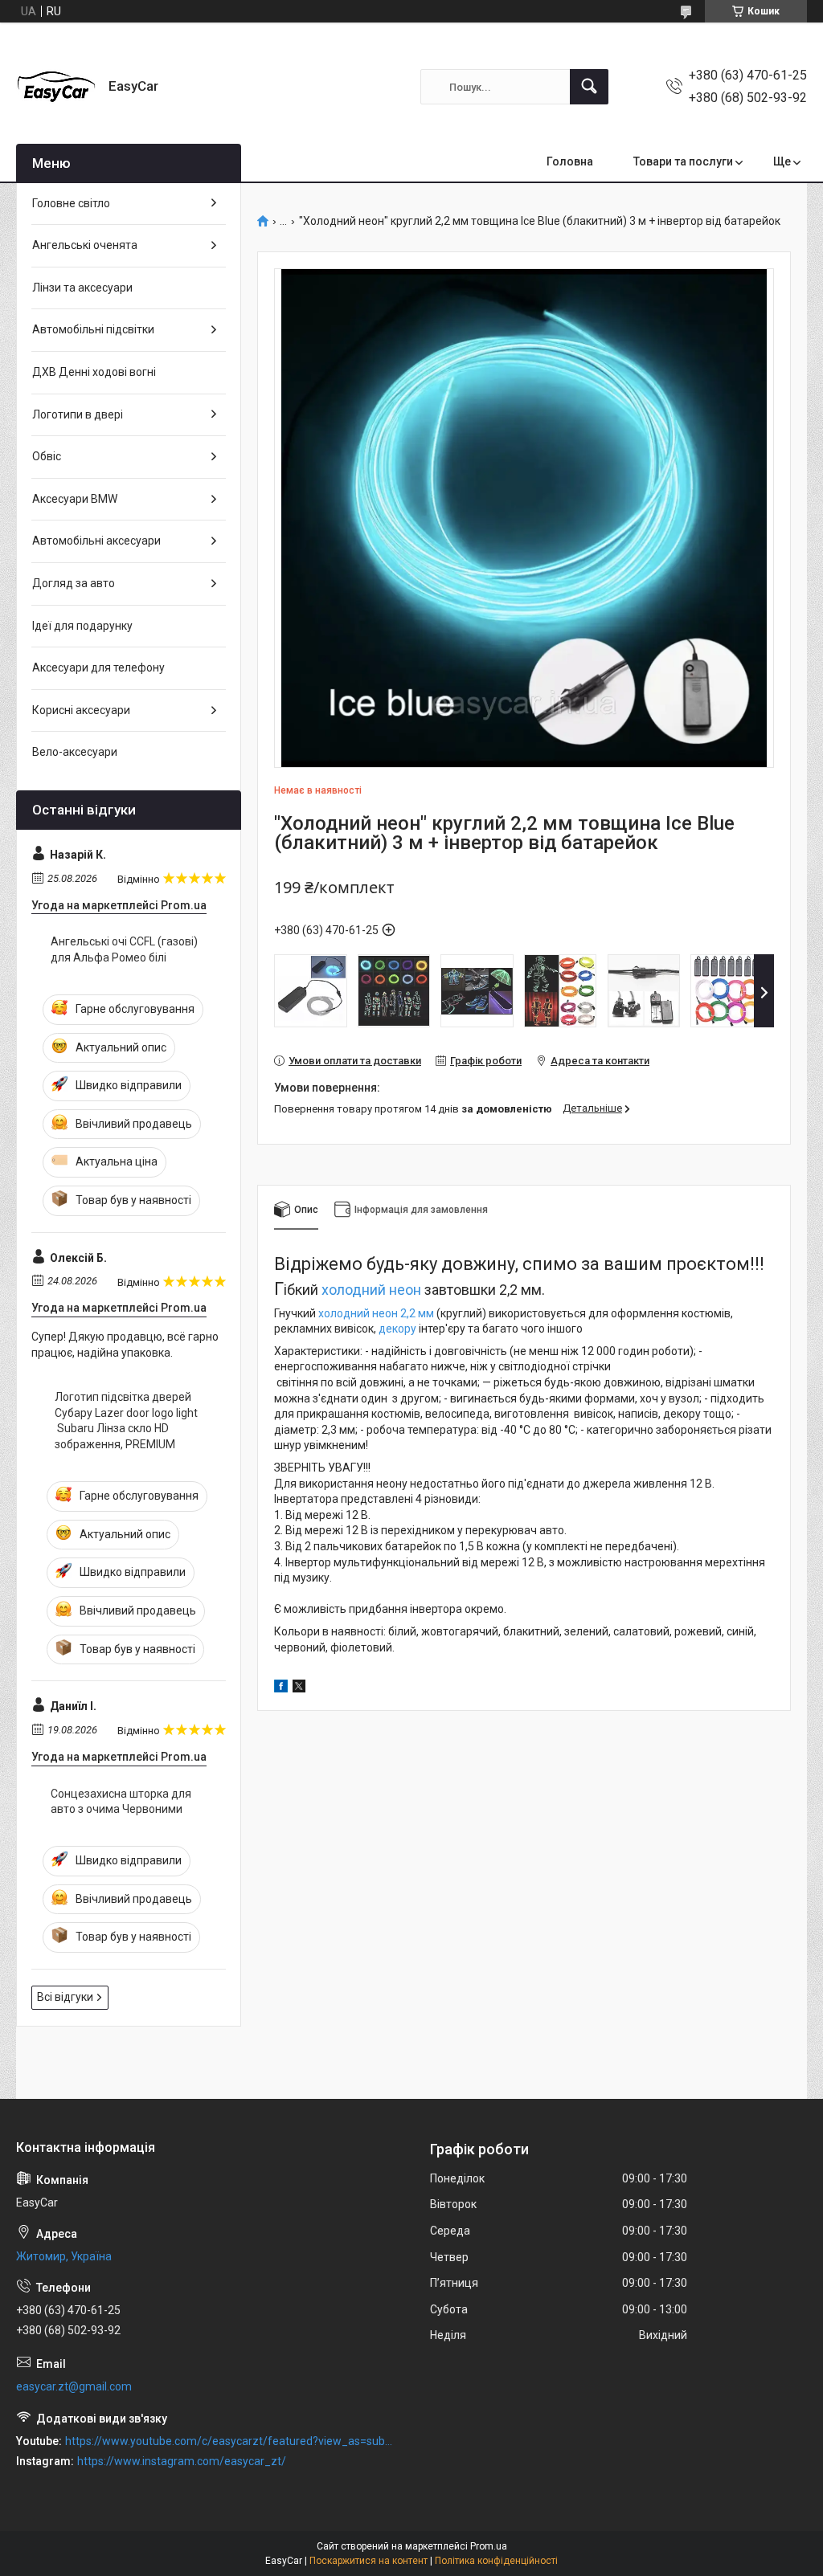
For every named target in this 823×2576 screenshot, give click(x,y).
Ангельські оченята (85, 245)
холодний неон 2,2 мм (376, 1313)
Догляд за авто (74, 583)
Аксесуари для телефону (98, 667)
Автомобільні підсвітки (93, 329)
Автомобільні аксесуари (96, 541)
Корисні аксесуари (81, 710)
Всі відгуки (65, 1997)
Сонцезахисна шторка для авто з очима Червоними (121, 1802)
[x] (299, 1688)
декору (397, 1329)
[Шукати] (589, 87)
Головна (570, 161)
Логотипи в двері (78, 414)
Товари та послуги (683, 161)
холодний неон (371, 1290)
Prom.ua (489, 2546)
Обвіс (47, 456)
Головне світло (71, 203)
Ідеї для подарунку (82, 626)
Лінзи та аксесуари (82, 288)
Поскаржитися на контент (369, 2561)
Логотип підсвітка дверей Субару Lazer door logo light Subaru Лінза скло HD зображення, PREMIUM (126, 1421)
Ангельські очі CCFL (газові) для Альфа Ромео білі (124, 949)
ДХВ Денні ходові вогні (94, 372)
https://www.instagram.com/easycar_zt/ (182, 2461)
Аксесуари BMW (75, 499)
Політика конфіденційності (496, 2561)
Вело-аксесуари (75, 752)
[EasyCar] (56, 87)
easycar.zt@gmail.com (74, 2386)
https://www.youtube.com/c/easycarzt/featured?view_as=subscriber (230, 2441)
